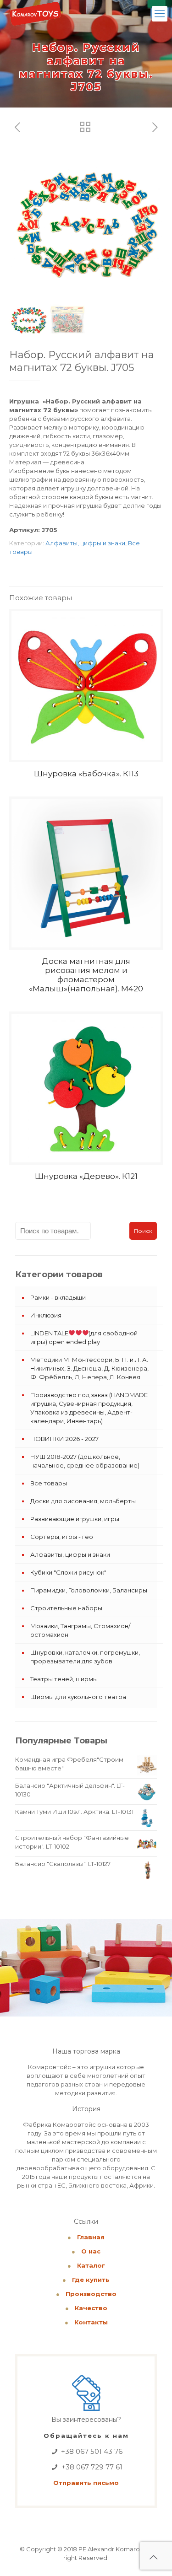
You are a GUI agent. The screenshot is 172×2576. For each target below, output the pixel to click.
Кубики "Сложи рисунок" (68, 1572)
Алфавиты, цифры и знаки (85, 543)
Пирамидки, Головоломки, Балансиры (89, 1590)
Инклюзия (46, 1315)
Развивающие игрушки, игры (75, 1519)
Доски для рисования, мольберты (83, 1501)
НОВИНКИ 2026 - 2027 (64, 1439)
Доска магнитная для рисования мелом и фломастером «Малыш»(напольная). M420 (86, 975)
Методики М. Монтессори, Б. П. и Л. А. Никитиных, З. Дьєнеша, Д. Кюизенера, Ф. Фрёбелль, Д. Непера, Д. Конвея (89, 1368)
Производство (91, 2294)
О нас (91, 2251)
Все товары (49, 1483)
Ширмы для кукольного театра (78, 1697)
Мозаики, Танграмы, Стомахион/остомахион (80, 1630)
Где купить (91, 2280)
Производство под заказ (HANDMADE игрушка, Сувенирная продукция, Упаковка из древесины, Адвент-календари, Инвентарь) (89, 1408)
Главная (91, 2237)
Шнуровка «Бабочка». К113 (86, 774)
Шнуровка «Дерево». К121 (86, 1176)
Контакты (91, 2322)
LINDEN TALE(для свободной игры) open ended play (84, 1337)
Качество (91, 2308)
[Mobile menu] (160, 14)
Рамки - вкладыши (58, 1297)
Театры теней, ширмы (64, 1679)
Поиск (143, 1231)
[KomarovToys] (35, 14)
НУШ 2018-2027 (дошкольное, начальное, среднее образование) (85, 1461)
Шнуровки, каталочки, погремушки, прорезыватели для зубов (85, 1657)
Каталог (91, 2265)
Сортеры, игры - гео (62, 1537)
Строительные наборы (66, 1608)
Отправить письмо (86, 2483)
